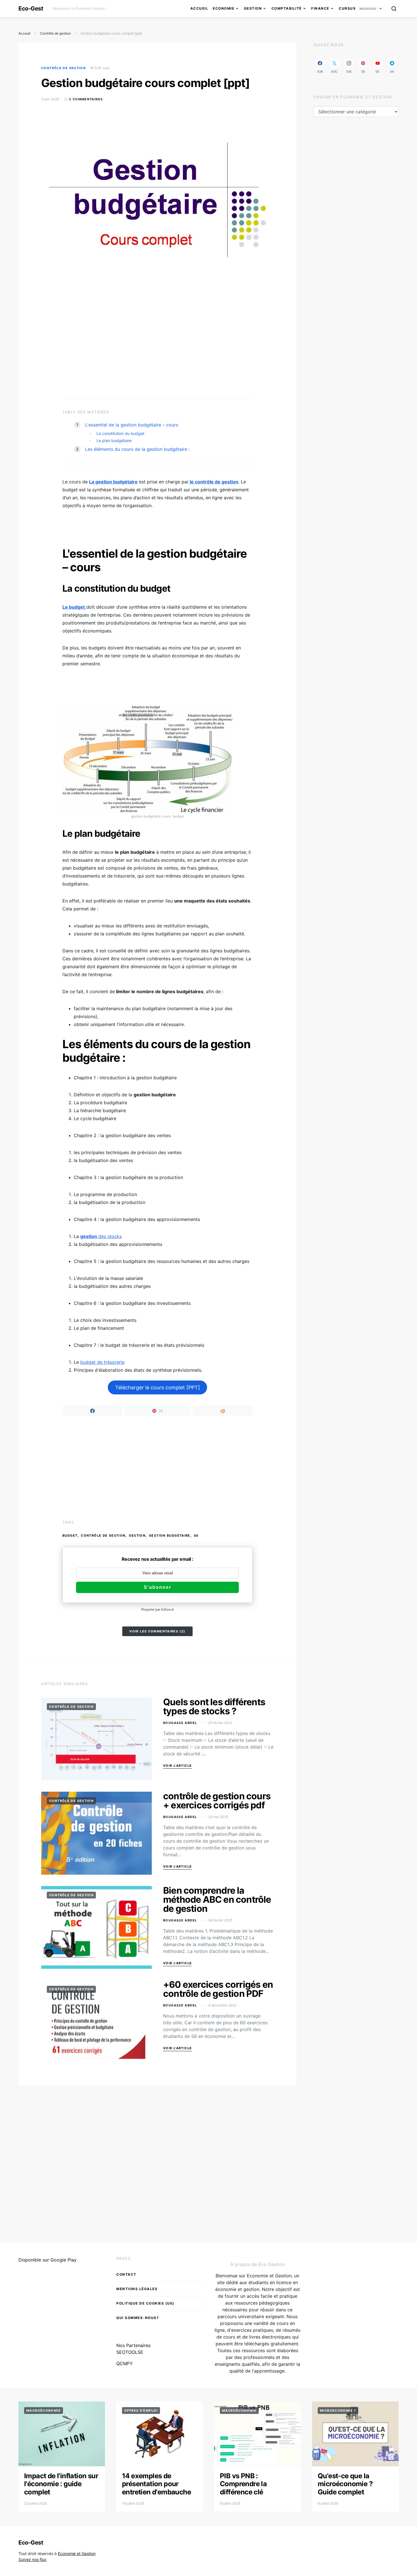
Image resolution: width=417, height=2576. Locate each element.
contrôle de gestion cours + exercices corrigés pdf (217, 1801)
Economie (224, 8)
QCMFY (125, 2363)
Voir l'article (177, 1766)
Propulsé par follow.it (158, 1609)
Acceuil (24, 33)
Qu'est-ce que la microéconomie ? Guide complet (345, 2484)
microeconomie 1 (338, 2411)
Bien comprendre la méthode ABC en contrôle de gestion (217, 1899)
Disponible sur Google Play (48, 2260)
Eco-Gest (31, 9)
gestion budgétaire (170, 1536)
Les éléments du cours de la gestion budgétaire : (137, 449)
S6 (196, 1536)
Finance (320, 8)
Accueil (199, 8)
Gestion (253, 8)
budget (70, 1536)
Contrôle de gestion (55, 33)
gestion (137, 1536)
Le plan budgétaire (114, 440)
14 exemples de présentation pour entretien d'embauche (156, 2484)
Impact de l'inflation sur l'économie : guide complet (61, 2484)
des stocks (101, 1236)
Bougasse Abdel (180, 1723)
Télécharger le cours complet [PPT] (158, 1387)
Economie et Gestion (77, 2553)
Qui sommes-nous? (138, 2318)
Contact (126, 2274)
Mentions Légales (137, 2289)
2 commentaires (86, 99)
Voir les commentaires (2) (157, 1631)
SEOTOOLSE (130, 2352)
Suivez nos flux (32, 2559)
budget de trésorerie (102, 1362)
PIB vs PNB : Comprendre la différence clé (243, 2484)
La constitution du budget (120, 433)
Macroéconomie (44, 2411)
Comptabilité (287, 8)
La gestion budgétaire (113, 482)
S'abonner (158, 1587)
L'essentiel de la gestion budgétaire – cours (132, 425)
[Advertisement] (157, 345)
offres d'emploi (141, 2411)
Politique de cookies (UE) (145, 2303)
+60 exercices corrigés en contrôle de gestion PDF (218, 1989)
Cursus (357, 8)
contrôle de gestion (103, 1536)
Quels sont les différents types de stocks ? (214, 1707)
